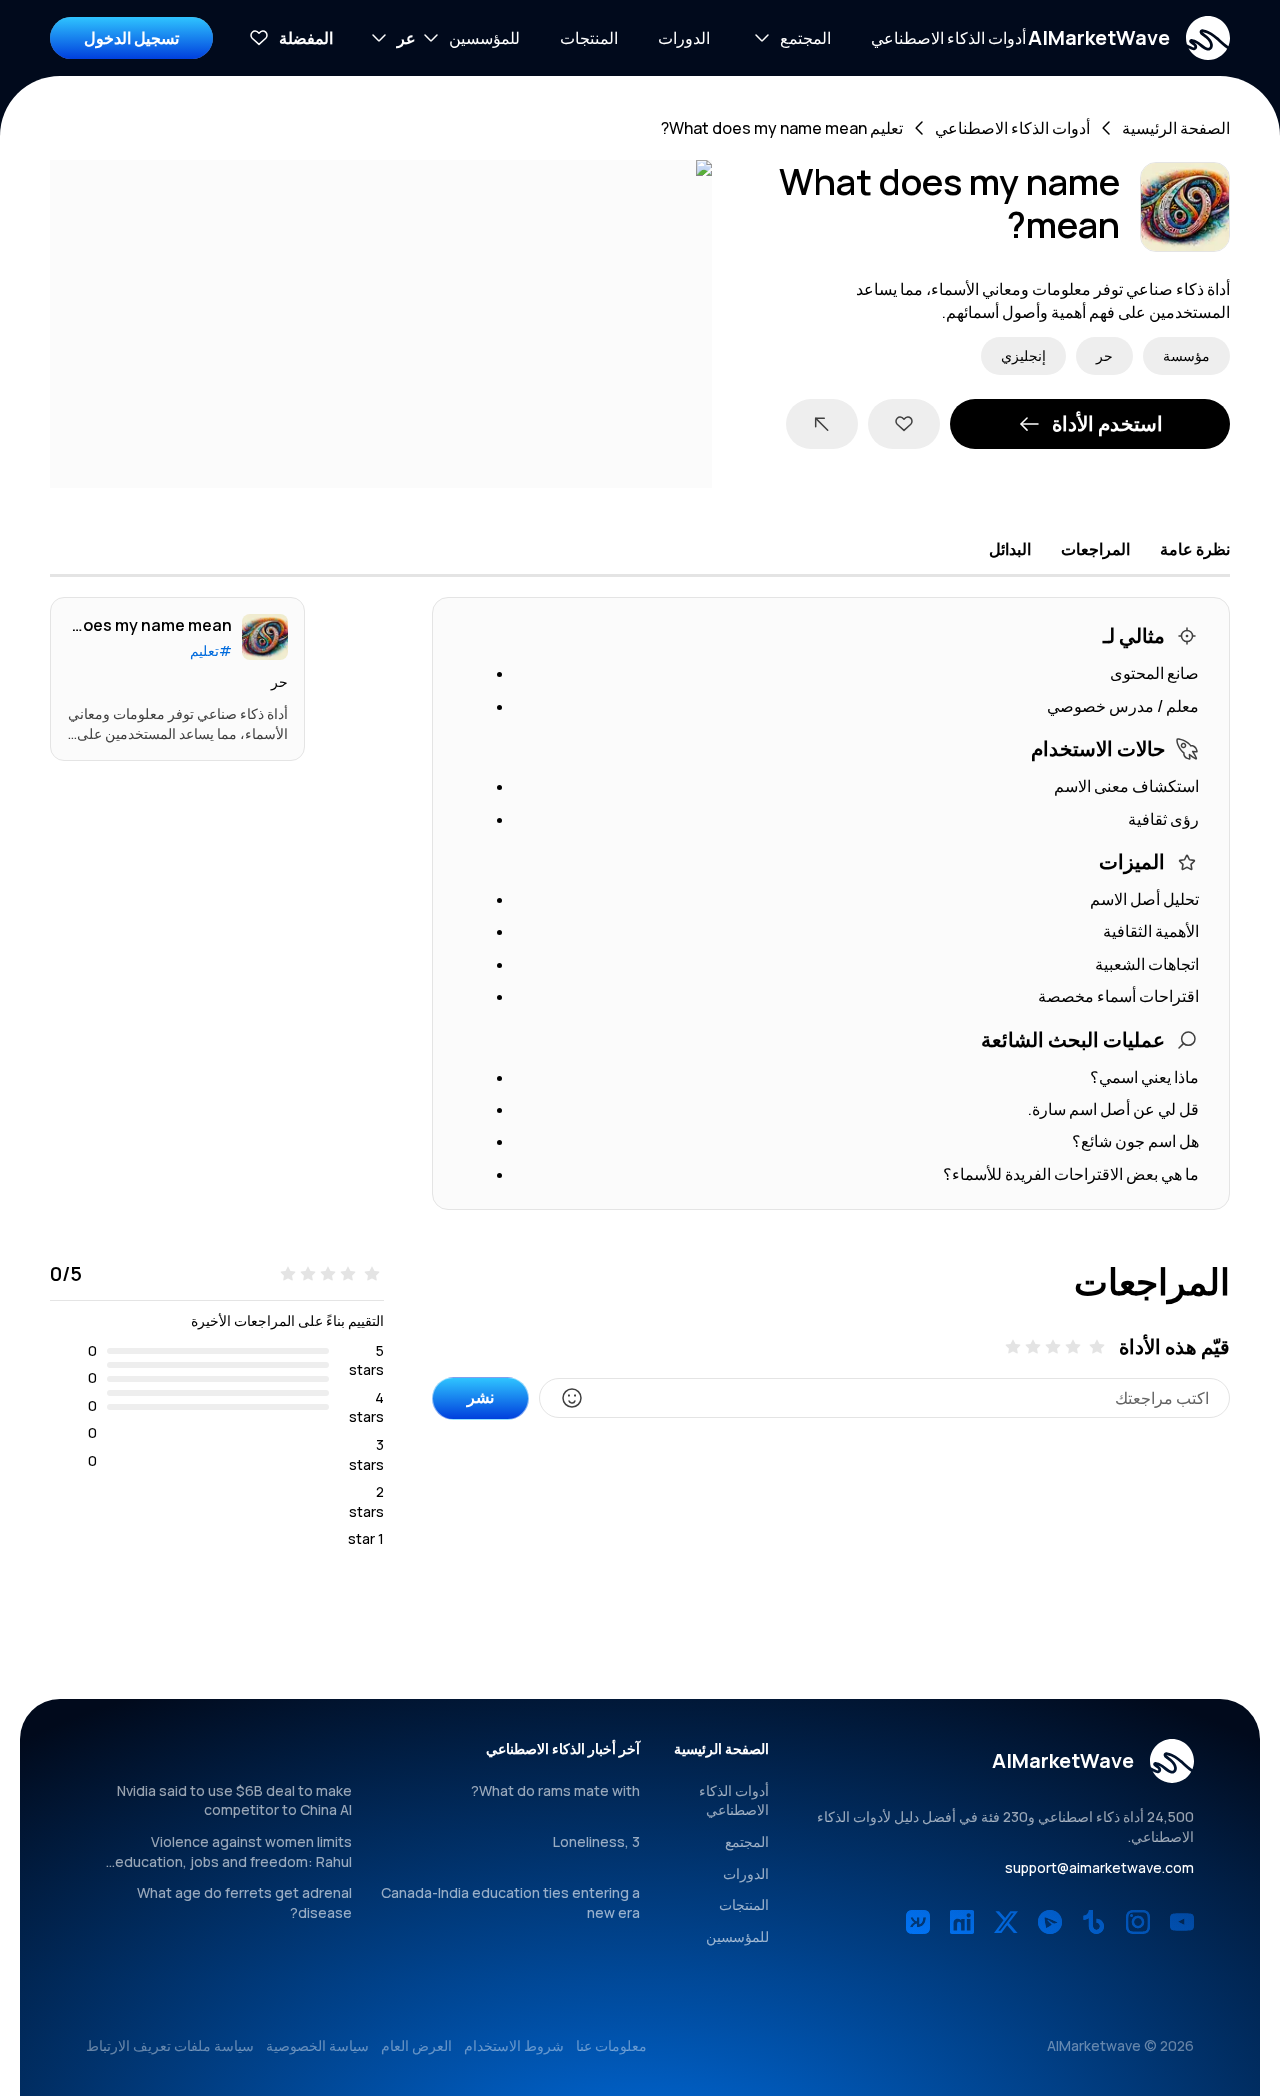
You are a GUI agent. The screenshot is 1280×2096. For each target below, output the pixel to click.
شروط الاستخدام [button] (514, 2045)
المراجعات (1095, 549)
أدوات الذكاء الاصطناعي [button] (948, 38)
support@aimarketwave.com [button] (1099, 1867)
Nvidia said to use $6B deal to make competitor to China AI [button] (234, 1800)
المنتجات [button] (589, 38)
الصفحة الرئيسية (1176, 128)
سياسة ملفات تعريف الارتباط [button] (170, 2045)
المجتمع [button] (747, 1841)
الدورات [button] (684, 38)
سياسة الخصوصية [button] (317, 2045)
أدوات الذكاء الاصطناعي (1012, 128)
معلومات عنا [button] (611, 2045)
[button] (1129, 38)
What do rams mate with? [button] (555, 1790)
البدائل (1010, 549)
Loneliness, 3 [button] (596, 1841)
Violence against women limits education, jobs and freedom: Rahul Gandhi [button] (233, 1861)
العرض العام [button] (416, 2045)
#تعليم (211, 650)
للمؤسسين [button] (737, 1936)
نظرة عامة (1195, 549)
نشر (480, 1397)
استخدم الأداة (1107, 423)
